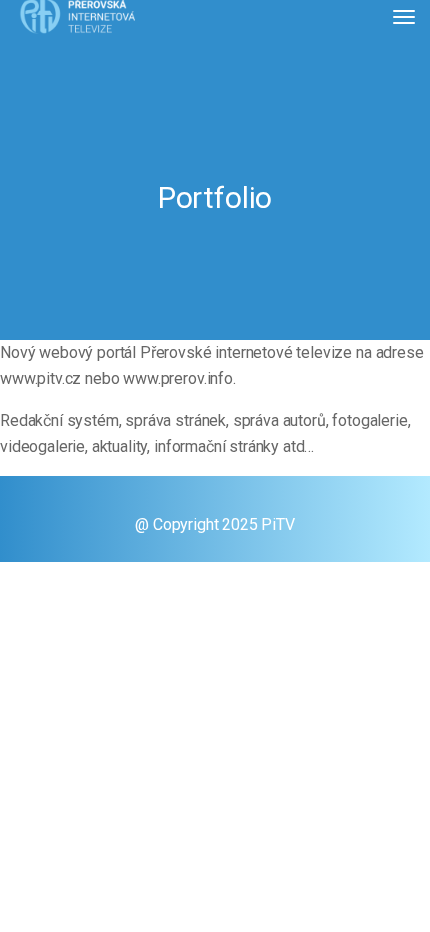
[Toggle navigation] (404, 17)
